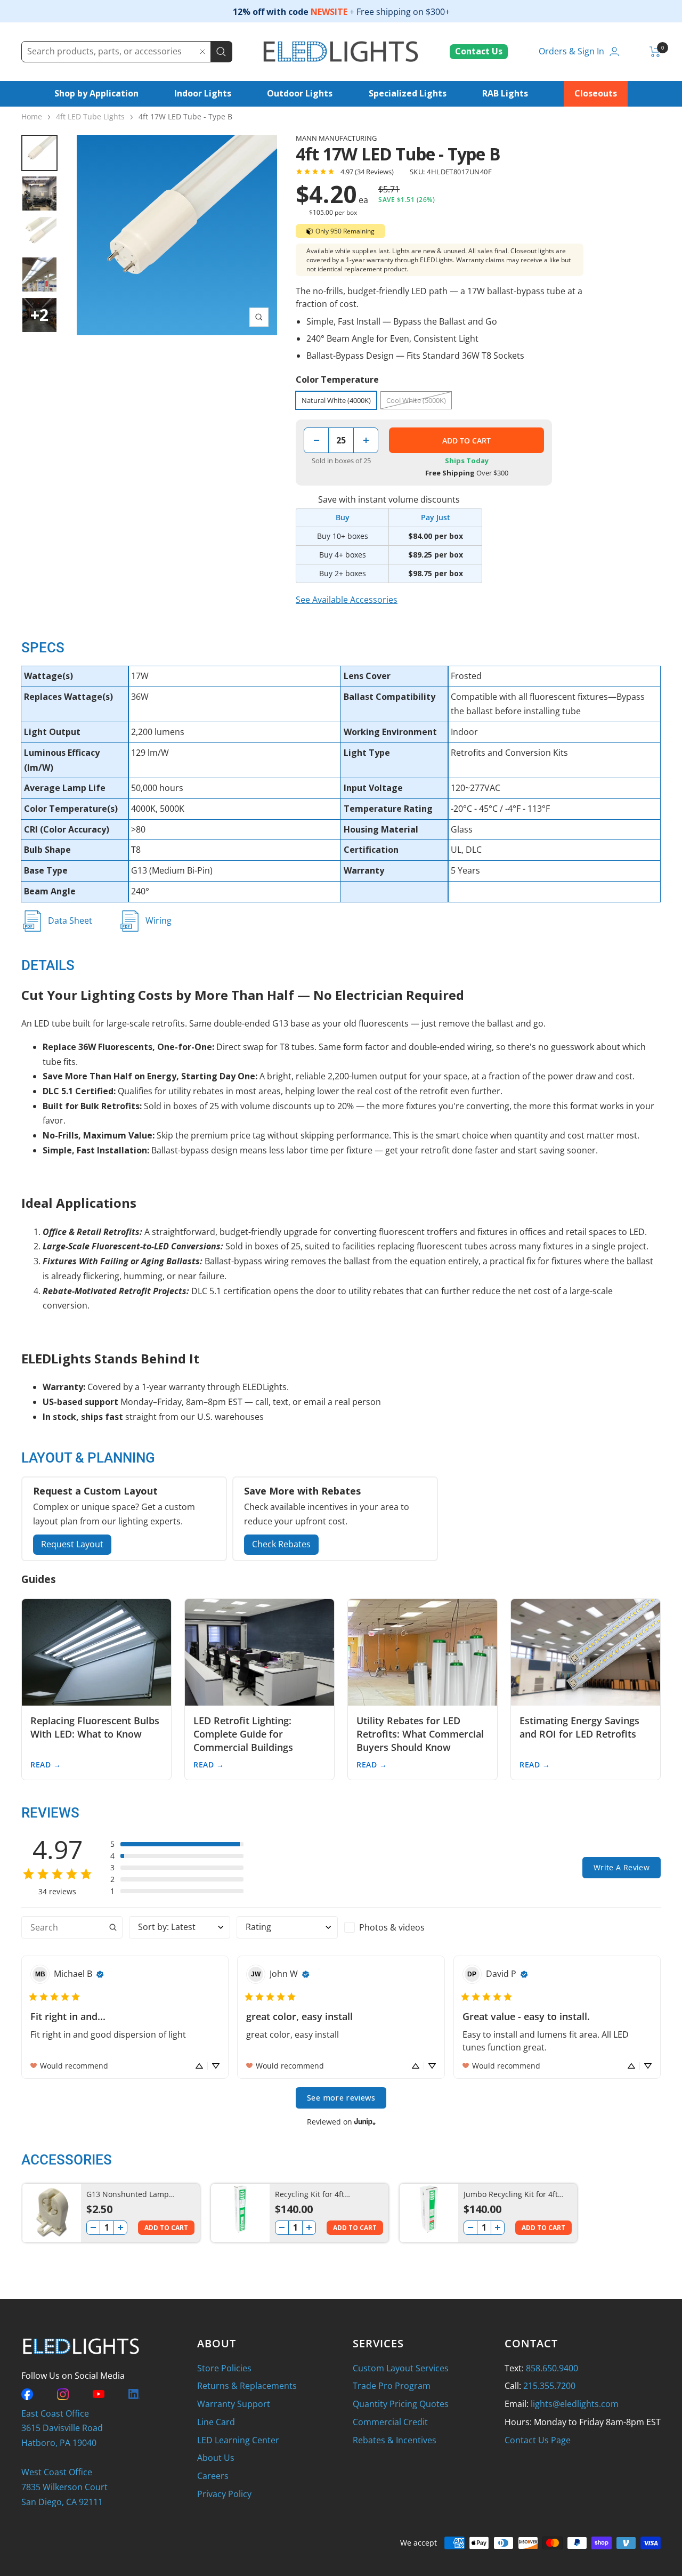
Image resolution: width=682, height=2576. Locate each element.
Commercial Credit (390, 2422)
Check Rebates (281, 1544)
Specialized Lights (408, 93)
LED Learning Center (238, 2440)
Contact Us (479, 51)
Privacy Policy (224, 2494)
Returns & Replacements (247, 2386)
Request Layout (72, 1544)
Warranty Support (234, 2404)
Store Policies (224, 2368)
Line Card (216, 2422)
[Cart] (655, 52)
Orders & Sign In (571, 51)
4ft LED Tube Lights (90, 116)
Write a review (622, 1867)
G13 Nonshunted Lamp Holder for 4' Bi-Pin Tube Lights (130, 2195)
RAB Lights (505, 93)
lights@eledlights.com (575, 2404)
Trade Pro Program (392, 2386)
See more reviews (341, 2098)
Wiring (159, 920)
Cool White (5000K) (416, 400)
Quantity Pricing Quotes (401, 2404)
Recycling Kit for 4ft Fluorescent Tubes (310, 2195)
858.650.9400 (552, 2368)
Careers (213, 2476)
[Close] (202, 52)
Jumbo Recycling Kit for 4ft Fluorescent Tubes (511, 2195)
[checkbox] (395, 1927)
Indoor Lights (203, 93)
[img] (100, 1974)
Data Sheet (70, 920)
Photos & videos (392, 1927)
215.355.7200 (549, 2386)
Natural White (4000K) (336, 400)
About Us (216, 2458)
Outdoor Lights (300, 93)
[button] (177, 1844)
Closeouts (596, 93)
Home (32, 116)
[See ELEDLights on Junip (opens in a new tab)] (365, 2122)
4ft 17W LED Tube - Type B (185, 116)
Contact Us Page (538, 2440)
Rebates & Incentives (395, 2440)
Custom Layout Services (401, 2368)
